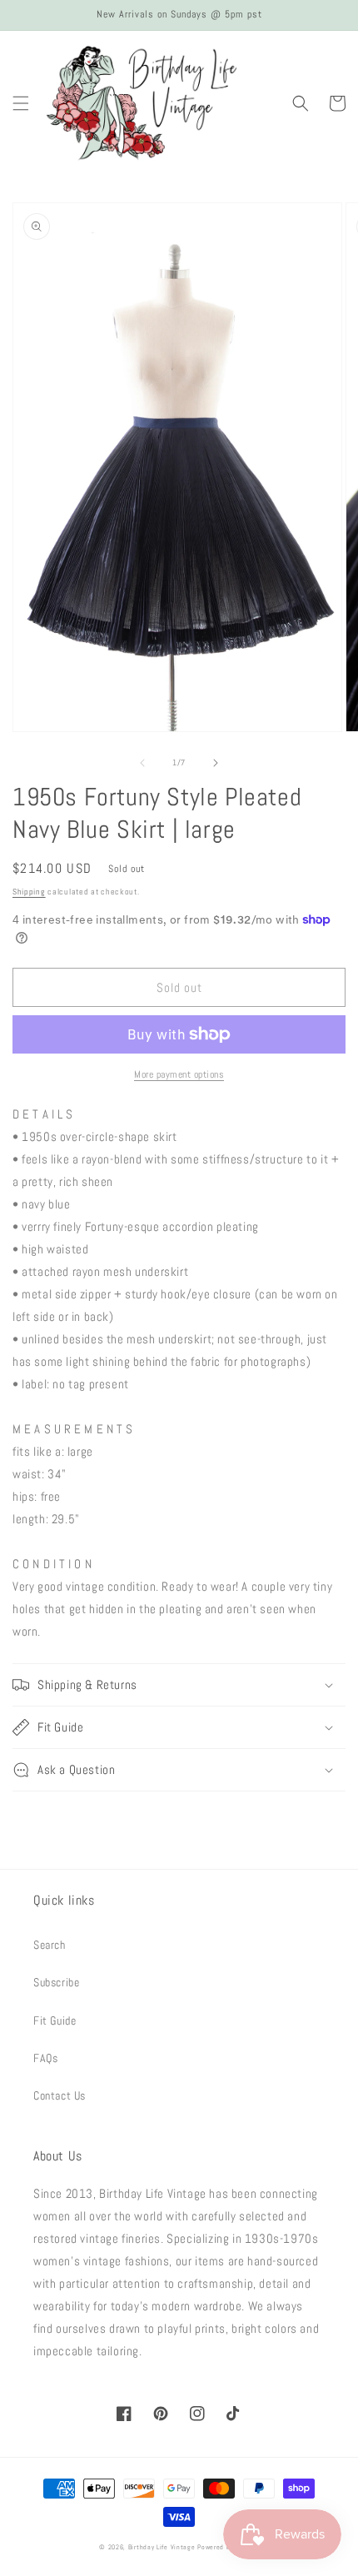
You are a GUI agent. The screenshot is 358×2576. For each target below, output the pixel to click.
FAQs (45, 2058)
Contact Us (60, 2095)
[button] (21, 103)
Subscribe (56, 1982)
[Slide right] (216, 763)
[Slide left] (142, 763)
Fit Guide (55, 2020)
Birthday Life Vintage (162, 2547)
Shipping (29, 892)
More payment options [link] (179, 1074)
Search (50, 1945)
